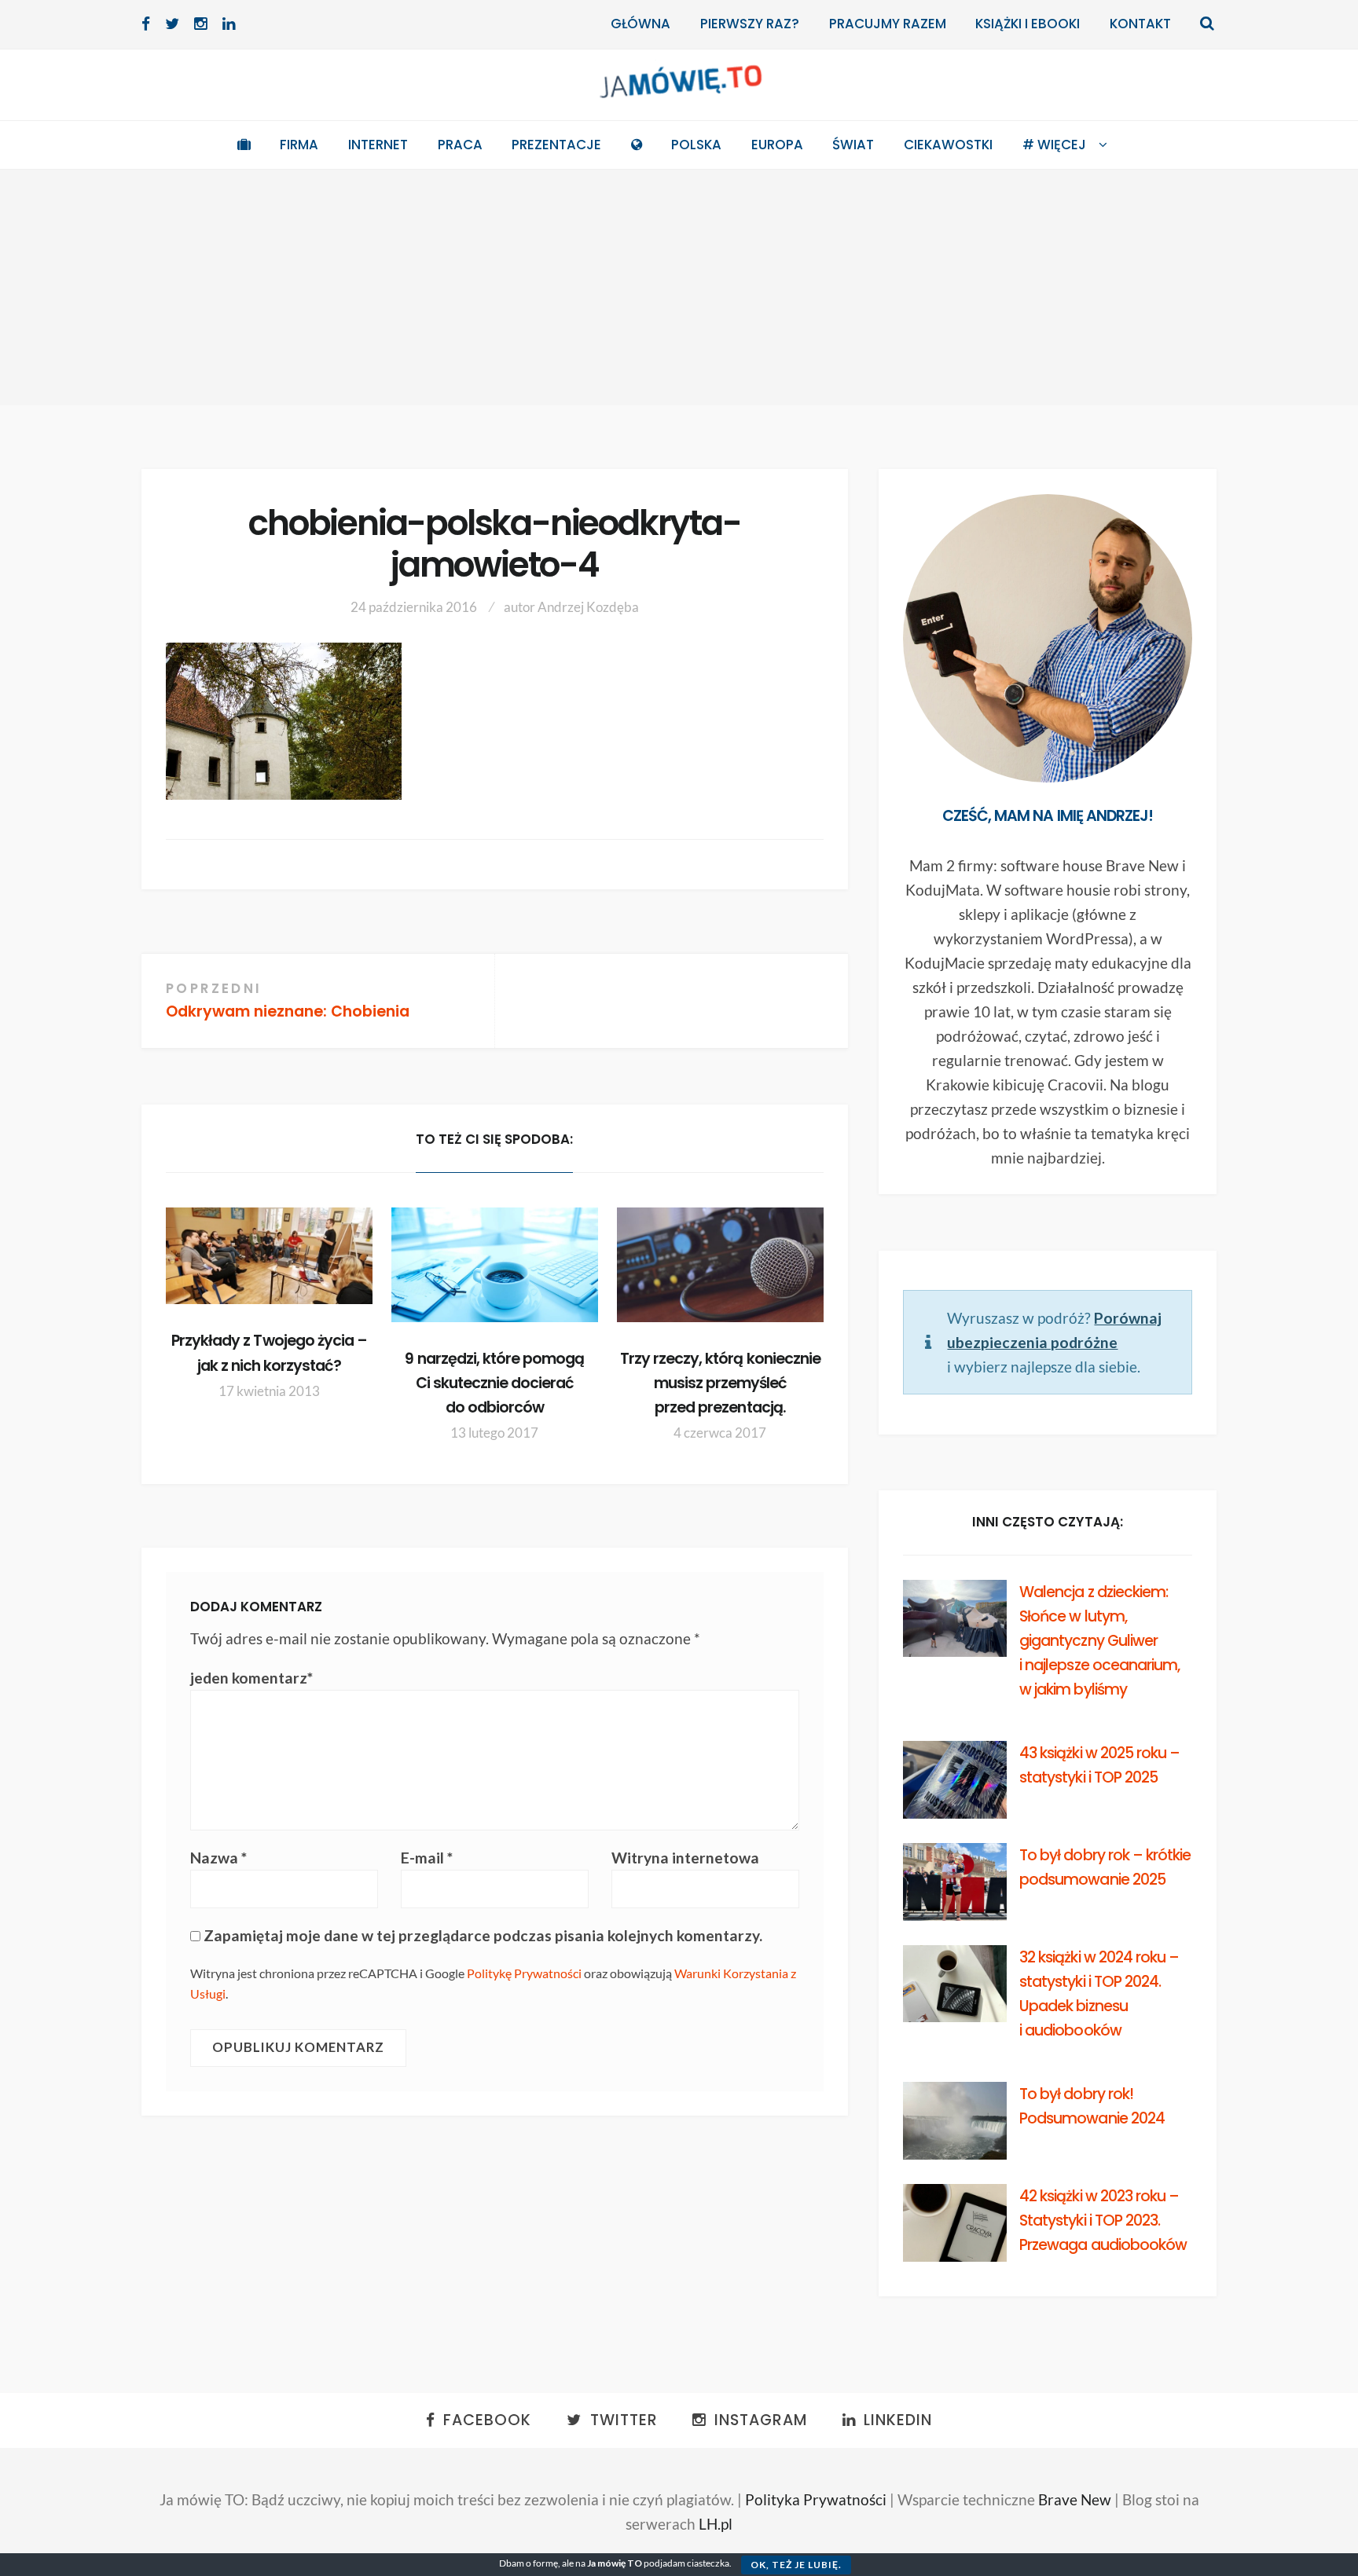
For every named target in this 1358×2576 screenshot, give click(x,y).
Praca (460, 145)
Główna (640, 24)
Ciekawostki (948, 145)
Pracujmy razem (888, 24)
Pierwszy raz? (750, 24)
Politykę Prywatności (524, 1973)
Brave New (1075, 2499)
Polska (696, 145)
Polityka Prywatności (816, 2499)
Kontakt (1140, 24)
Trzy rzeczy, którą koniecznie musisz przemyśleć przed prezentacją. (720, 1383)
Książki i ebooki (1028, 24)
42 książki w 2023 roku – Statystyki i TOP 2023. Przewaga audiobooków (1103, 2221)
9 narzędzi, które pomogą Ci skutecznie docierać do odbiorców (494, 1383)
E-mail (427, 1858)
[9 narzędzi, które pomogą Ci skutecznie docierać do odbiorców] (495, 1265)
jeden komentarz (251, 1678)
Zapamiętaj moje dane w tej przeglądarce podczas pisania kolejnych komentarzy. (483, 1935)
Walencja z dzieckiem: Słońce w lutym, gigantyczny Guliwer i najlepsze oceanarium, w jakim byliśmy (1099, 1641)
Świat (853, 145)
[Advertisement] (679, 288)
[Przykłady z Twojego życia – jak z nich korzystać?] (269, 1256)
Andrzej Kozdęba (588, 607)
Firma (299, 145)
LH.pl (716, 2524)
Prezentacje (556, 145)
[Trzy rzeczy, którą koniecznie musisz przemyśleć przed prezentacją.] (720, 1265)
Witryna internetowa (685, 1858)
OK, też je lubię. (796, 2565)
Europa (777, 145)
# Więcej (1054, 145)
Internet (378, 145)
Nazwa (218, 1858)
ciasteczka (708, 2563)
